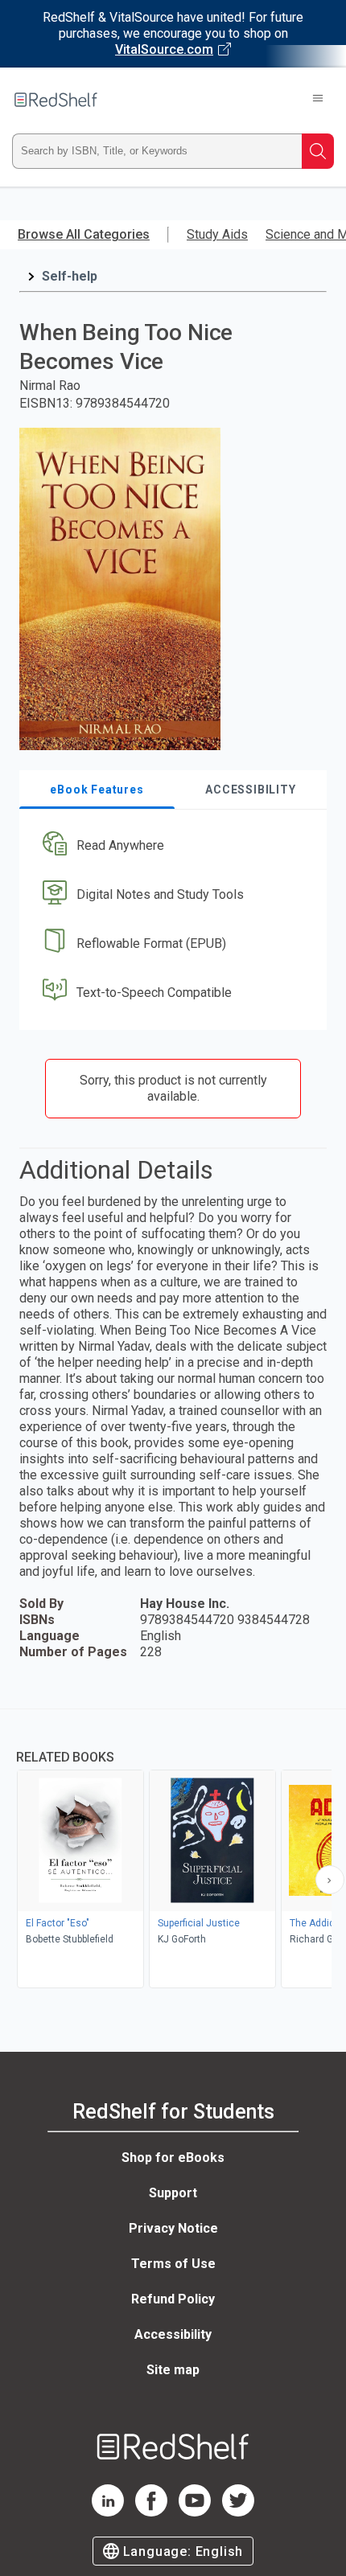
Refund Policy (173, 2299)
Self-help (70, 276)
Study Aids (217, 234)
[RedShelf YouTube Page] (195, 2512)
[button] (171, 846)
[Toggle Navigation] (318, 100)
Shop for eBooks (173, 2158)
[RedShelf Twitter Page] (238, 2512)
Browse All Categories (84, 234)
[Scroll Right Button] (330, 1880)
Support (173, 2193)
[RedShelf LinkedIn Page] (108, 2512)
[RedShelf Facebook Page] (151, 2512)
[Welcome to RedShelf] (56, 100)
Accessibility (173, 2334)
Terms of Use (173, 2264)
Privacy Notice (173, 2228)
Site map (173, 2370)
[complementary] (173, 1850)
